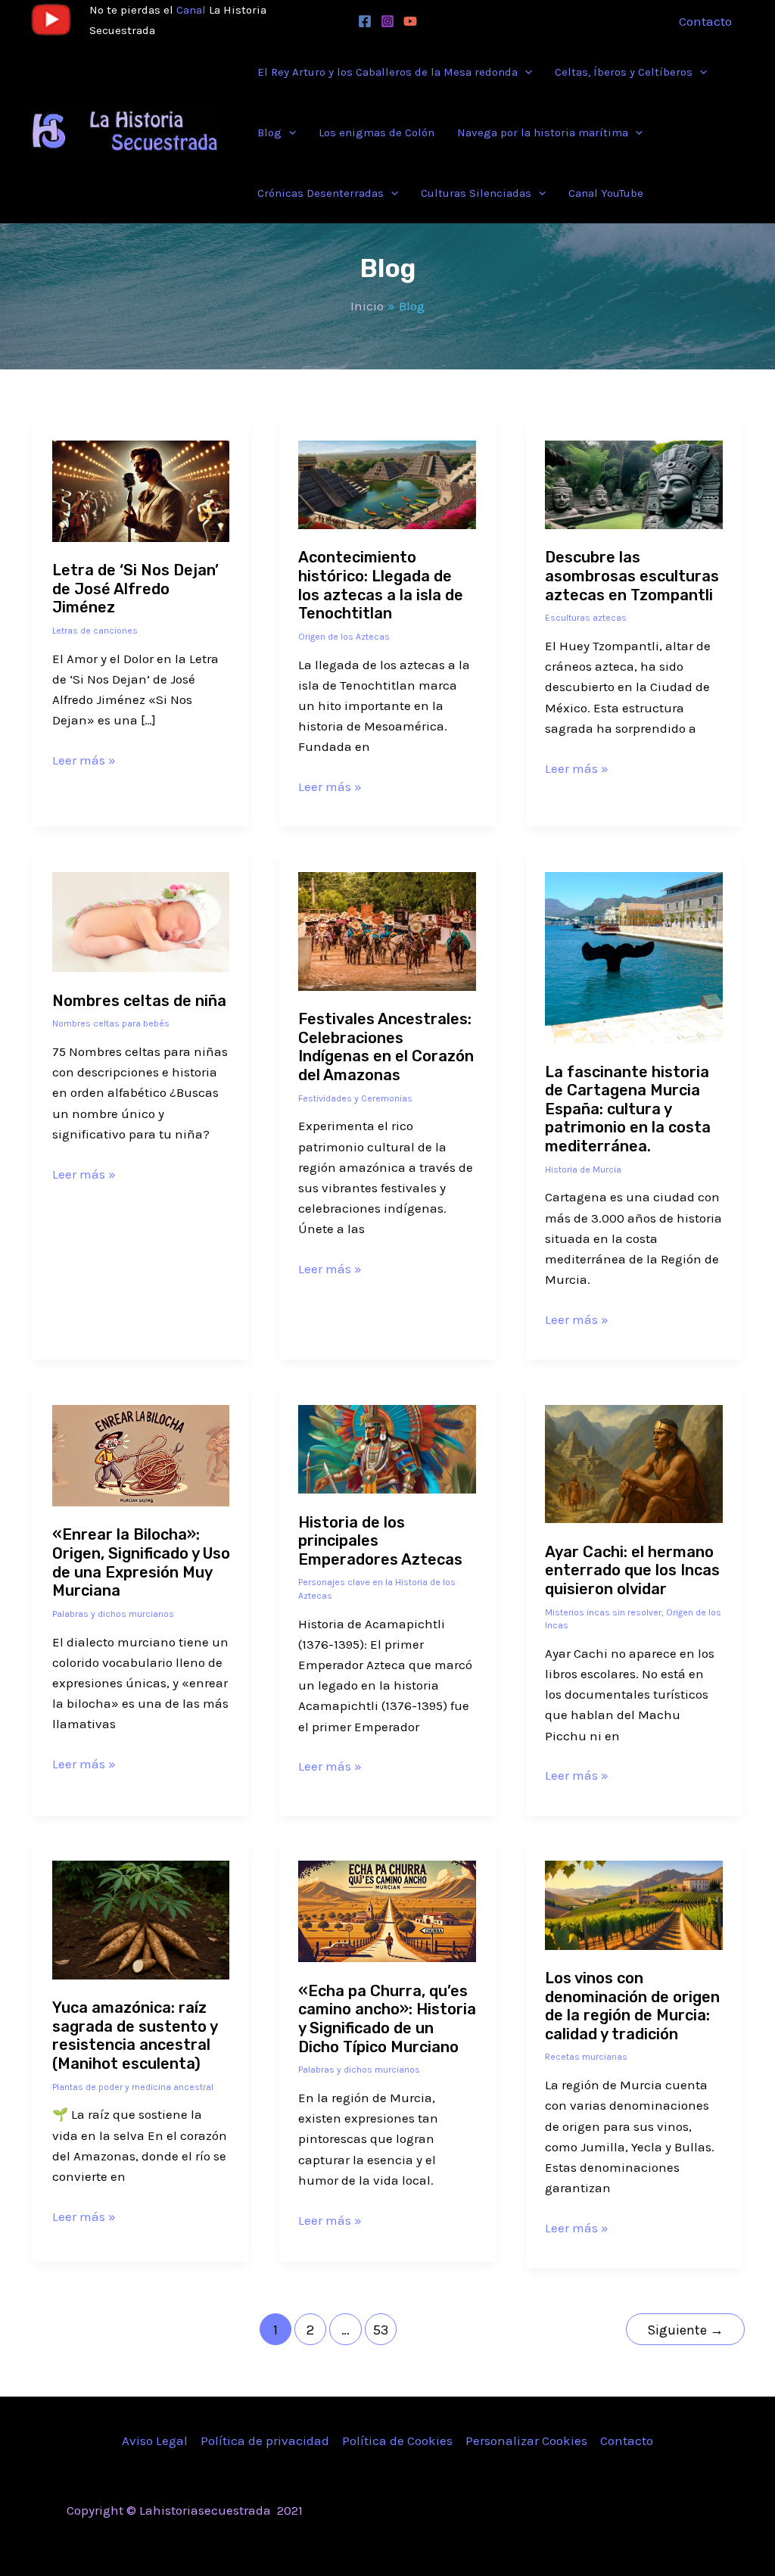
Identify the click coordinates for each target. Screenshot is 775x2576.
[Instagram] (387, 21)
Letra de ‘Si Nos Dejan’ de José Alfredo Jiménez (135, 589)
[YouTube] (410, 21)
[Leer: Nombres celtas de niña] (141, 920)
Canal (191, 10)
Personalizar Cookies (526, 2441)
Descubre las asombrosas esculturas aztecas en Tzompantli (632, 576)
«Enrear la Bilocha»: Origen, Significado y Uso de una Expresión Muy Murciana (141, 1562)
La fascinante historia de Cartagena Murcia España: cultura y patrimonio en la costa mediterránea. (628, 1109)
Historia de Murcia (583, 1170)
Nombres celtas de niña (139, 1001)
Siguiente (685, 2330)
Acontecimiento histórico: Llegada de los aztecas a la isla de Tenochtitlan (381, 585)
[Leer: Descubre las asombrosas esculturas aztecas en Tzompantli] (634, 483)
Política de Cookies (397, 2441)
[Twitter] (591, 2512)
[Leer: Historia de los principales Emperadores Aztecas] (387, 1448)
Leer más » (84, 759)
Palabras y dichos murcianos (113, 1614)
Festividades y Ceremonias (355, 1098)
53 (381, 2330)
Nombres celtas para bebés (111, 1023)
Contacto (627, 2441)
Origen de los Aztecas (344, 637)
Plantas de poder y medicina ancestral (133, 2087)
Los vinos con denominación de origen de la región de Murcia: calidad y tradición (632, 2006)
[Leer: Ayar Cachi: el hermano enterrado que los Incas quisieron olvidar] (634, 1462)
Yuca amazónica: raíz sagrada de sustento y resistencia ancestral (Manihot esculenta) (135, 2036)
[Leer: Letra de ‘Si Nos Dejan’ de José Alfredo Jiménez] (141, 490)
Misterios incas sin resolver (603, 1612)
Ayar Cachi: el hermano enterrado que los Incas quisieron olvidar (632, 1570)
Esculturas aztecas (586, 618)
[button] (525, 72)
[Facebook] (365, 21)
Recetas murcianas (586, 2057)
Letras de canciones (95, 631)
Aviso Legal (155, 2441)
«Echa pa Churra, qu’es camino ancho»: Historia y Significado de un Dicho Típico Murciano (387, 2019)
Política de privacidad (265, 2441)
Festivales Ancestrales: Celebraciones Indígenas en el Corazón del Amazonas (386, 1047)
